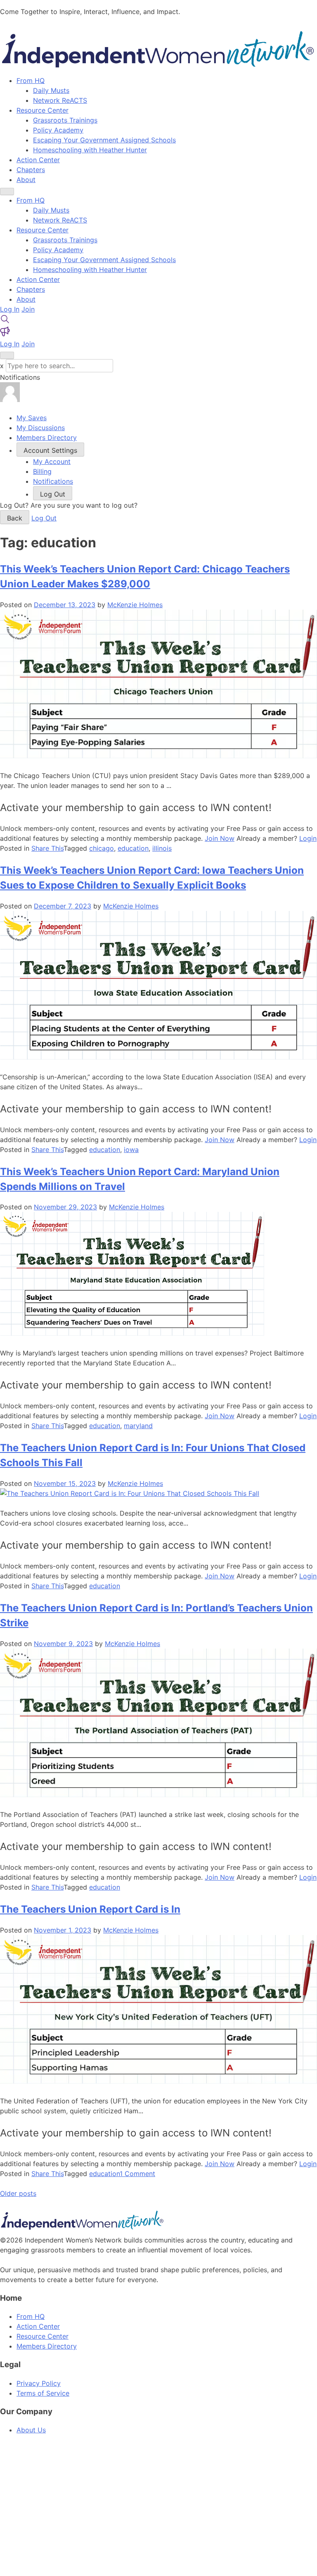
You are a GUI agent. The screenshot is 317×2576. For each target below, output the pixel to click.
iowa (131, 1150)
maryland (138, 1426)
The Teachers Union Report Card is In (90, 1909)
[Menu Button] (7, 192)
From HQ (31, 80)
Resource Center (43, 110)
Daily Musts (51, 90)
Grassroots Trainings (65, 120)
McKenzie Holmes (135, 605)
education (133, 848)
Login (308, 838)
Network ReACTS (60, 100)
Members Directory (47, 2346)
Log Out (44, 518)
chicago (102, 848)
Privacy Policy (39, 2383)
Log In (10, 309)
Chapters (31, 170)
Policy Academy (58, 130)
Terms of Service (43, 2393)
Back (15, 518)
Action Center (38, 160)
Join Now (220, 838)
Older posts (18, 2193)
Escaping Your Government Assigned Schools (104, 140)
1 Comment (137, 2174)
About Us (31, 2430)
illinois (162, 848)
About (26, 180)
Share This (47, 848)
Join (28, 309)
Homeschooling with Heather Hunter (90, 150)
